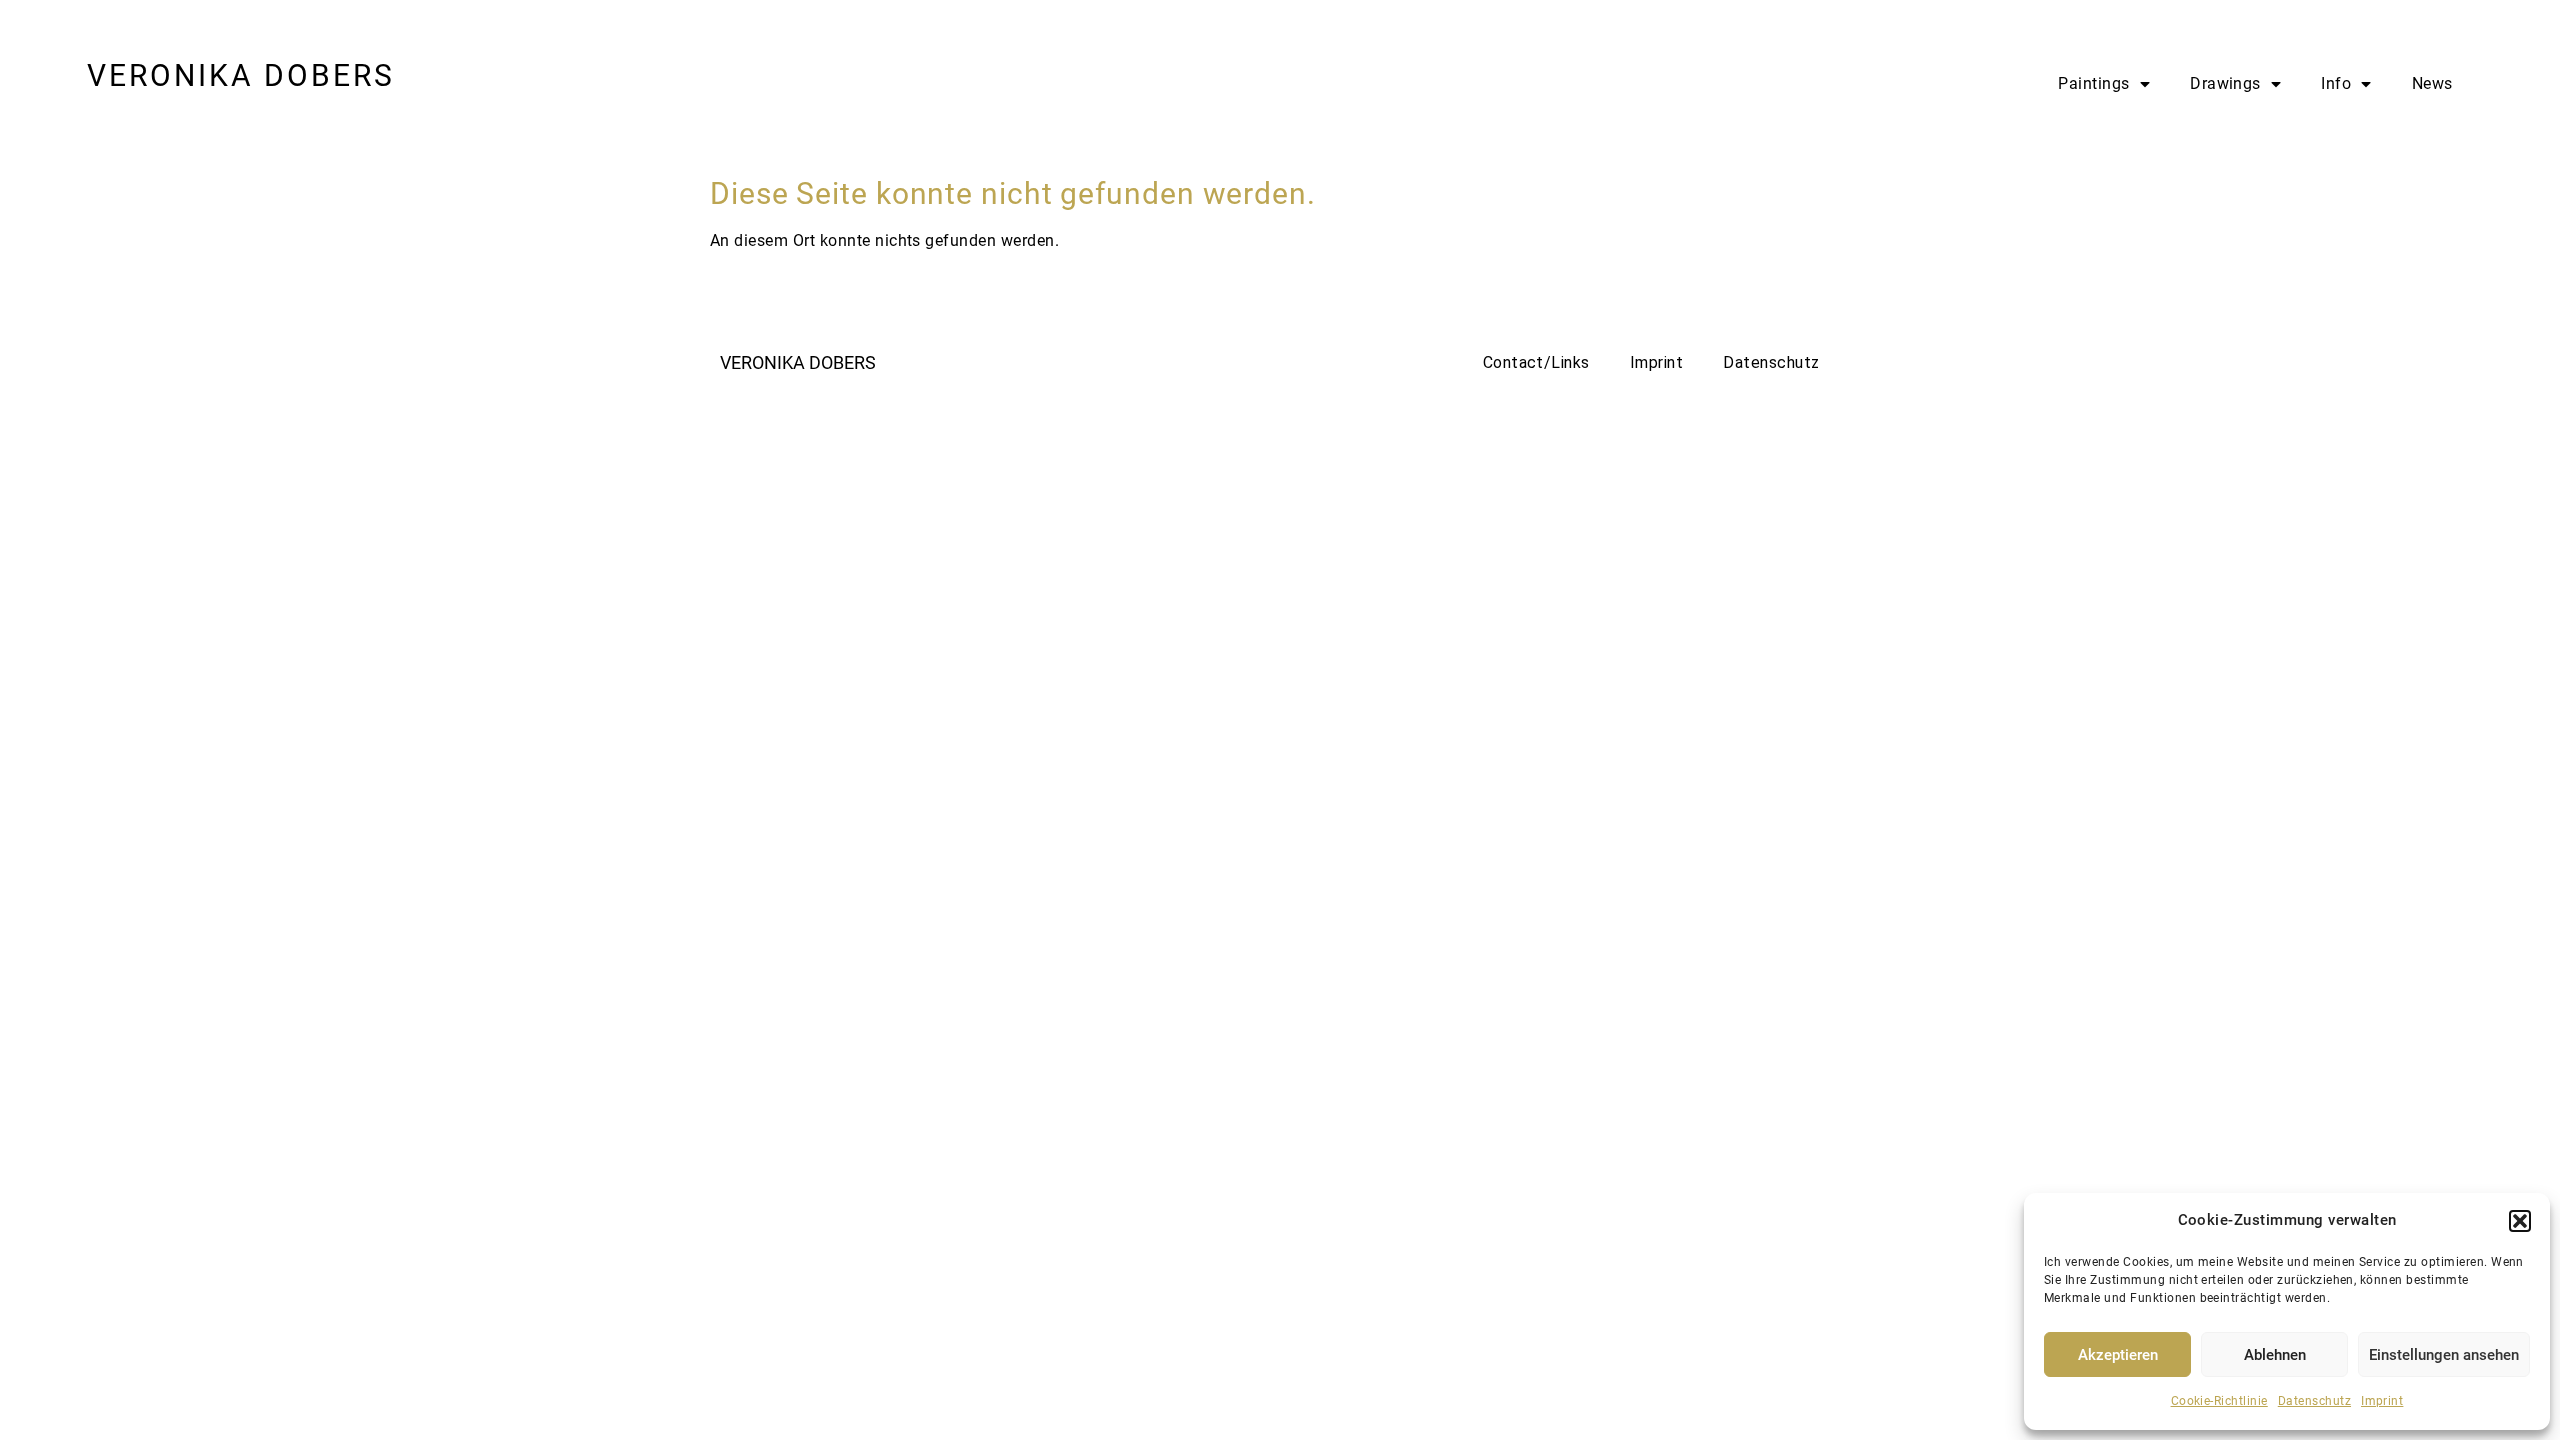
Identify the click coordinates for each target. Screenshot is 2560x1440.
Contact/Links (1536, 362)
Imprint (2382, 1401)
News (2432, 83)
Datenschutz (2314, 1401)
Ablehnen (2275, 1355)
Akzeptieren (2118, 1355)
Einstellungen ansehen (2444, 1355)
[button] (2520, 1221)
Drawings (2225, 83)
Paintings (2093, 83)
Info (2336, 83)
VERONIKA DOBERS (241, 75)
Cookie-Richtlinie (2219, 1401)
